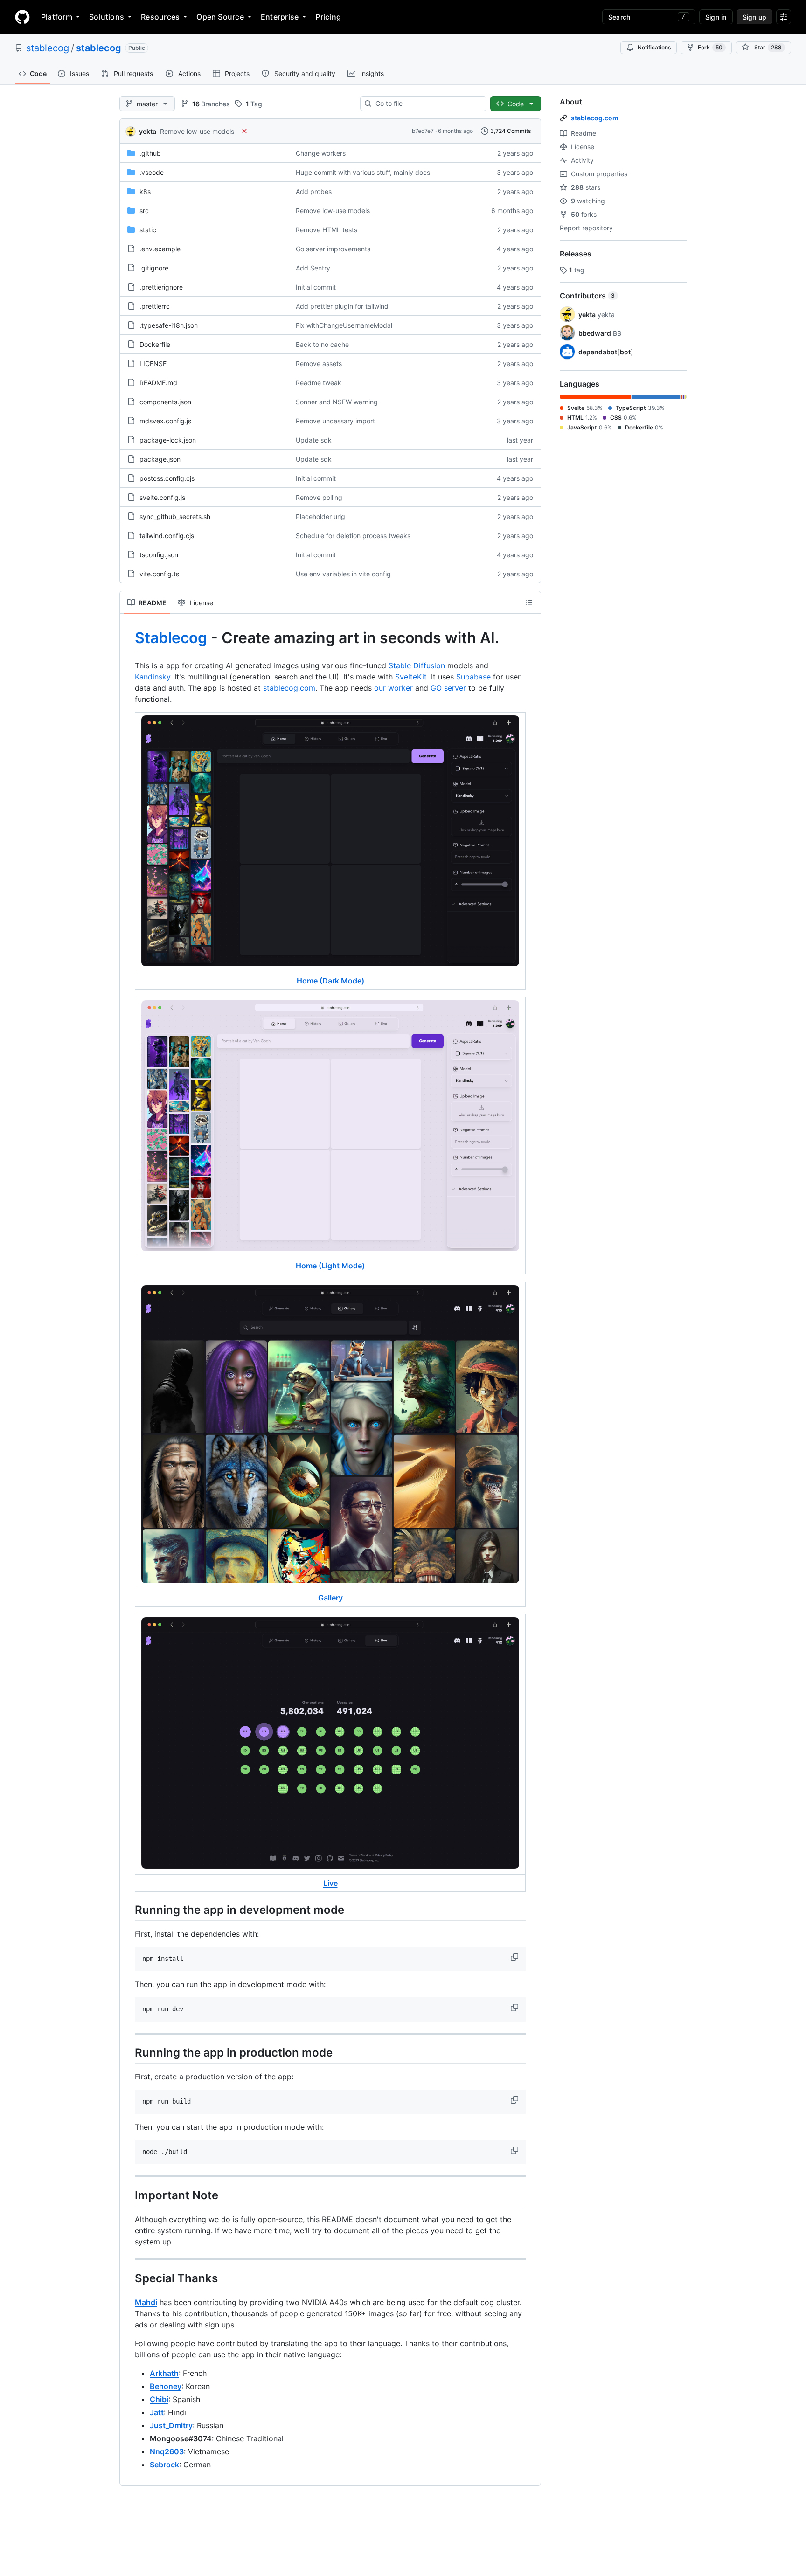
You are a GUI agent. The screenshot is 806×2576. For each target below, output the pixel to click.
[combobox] (427, 104)
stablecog (48, 48)
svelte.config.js (162, 497)
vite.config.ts (159, 574)
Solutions (107, 17)
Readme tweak (319, 383)
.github (150, 153)
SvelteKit (411, 677)
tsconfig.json (159, 555)
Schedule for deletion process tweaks (353, 536)
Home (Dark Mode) (330, 981)
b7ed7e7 (423, 131)
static (148, 230)
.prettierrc (155, 306)
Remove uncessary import (335, 421)
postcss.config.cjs (167, 478)
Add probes (314, 191)
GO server (448, 688)
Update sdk (314, 440)
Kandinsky (153, 677)
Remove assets (319, 364)
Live (330, 1883)
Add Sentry (313, 268)
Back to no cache (322, 344)
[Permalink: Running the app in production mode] (128, 2052)
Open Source (220, 17)
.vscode (152, 172)
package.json (160, 459)
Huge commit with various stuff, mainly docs (363, 172)
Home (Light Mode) (330, 1266)
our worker (393, 688)
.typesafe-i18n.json (169, 325)
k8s (145, 191)
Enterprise (280, 17)
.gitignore (154, 268)
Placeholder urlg (320, 516)
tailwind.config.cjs (167, 536)
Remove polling (319, 497)
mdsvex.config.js (165, 421)
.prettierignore (161, 287)
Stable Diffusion (417, 665)
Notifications (654, 47)
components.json (165, 402)
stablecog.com (289, 688)
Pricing (328, 17)
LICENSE (153, 364)
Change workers (321, 153)
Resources (160, 17)
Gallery (330, 1598)
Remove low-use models (197, 131)
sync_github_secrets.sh (175, 516)
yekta (148, 131)
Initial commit (316, 287)
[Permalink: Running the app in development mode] (128, 1910)
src (144, 211)
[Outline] (529, 602)
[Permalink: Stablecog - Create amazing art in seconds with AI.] (128, 638)
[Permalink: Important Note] (128, 2195)
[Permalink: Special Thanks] (128, 2278)
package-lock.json (168, 440)
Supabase (473, 677)
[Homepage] (22, 17)
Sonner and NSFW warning (337, 402)
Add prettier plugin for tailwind (342, 306)
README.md (158, 383)
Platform (57, 17)
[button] (515, 1957)
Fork (710, 47)
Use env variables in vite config (343, 574)
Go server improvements (333, 249)
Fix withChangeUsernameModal (344, 325)
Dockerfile (155, 344)
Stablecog (171, 638)
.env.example (160, 249)
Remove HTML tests (327, 230)
